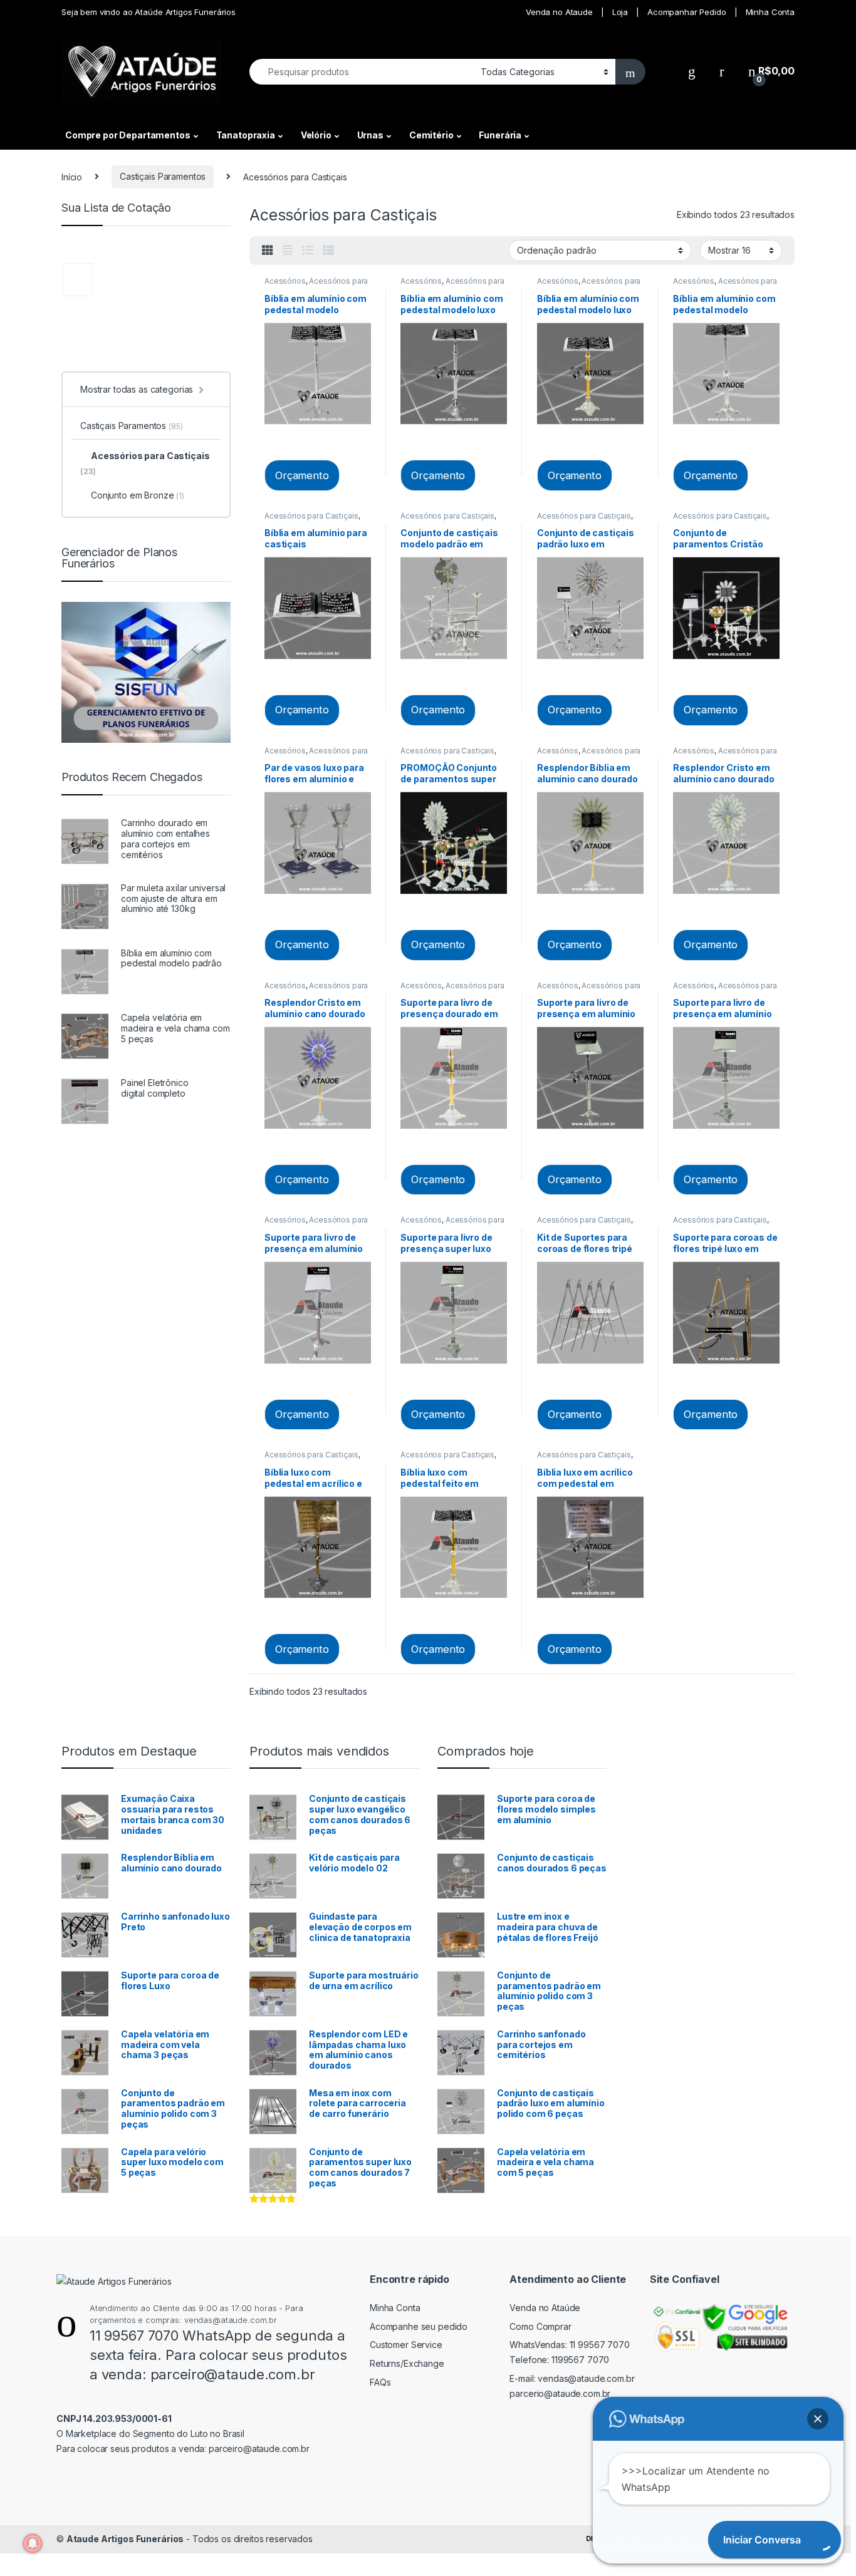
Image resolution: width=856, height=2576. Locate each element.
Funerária (500, 135)
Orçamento (302, 475)
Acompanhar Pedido (687, 12)
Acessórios (285, 281)
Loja (620, 12)
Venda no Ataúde (545, 2308)
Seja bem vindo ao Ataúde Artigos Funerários (149, 12)
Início (72, 176)
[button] (818, 2419)
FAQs (380, 2382)
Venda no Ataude (559, 12)
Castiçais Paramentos (163, 176)
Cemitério (431, 135)
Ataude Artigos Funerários (125, 2539)
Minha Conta (770, 12)
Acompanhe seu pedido (419, 2326)
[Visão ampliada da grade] (288, 251)
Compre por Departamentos (128, 135)
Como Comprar (540, 2326)
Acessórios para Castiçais (311, 516)
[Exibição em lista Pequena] (328, 251)
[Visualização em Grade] (268, 251)
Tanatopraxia (246, 135)
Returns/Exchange (407, 2363)
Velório (316, 135)
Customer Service (406, 2345)
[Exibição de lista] (308, 251)
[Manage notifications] (33, 2543)
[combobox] (362, 72)
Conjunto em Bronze (138, 495)
